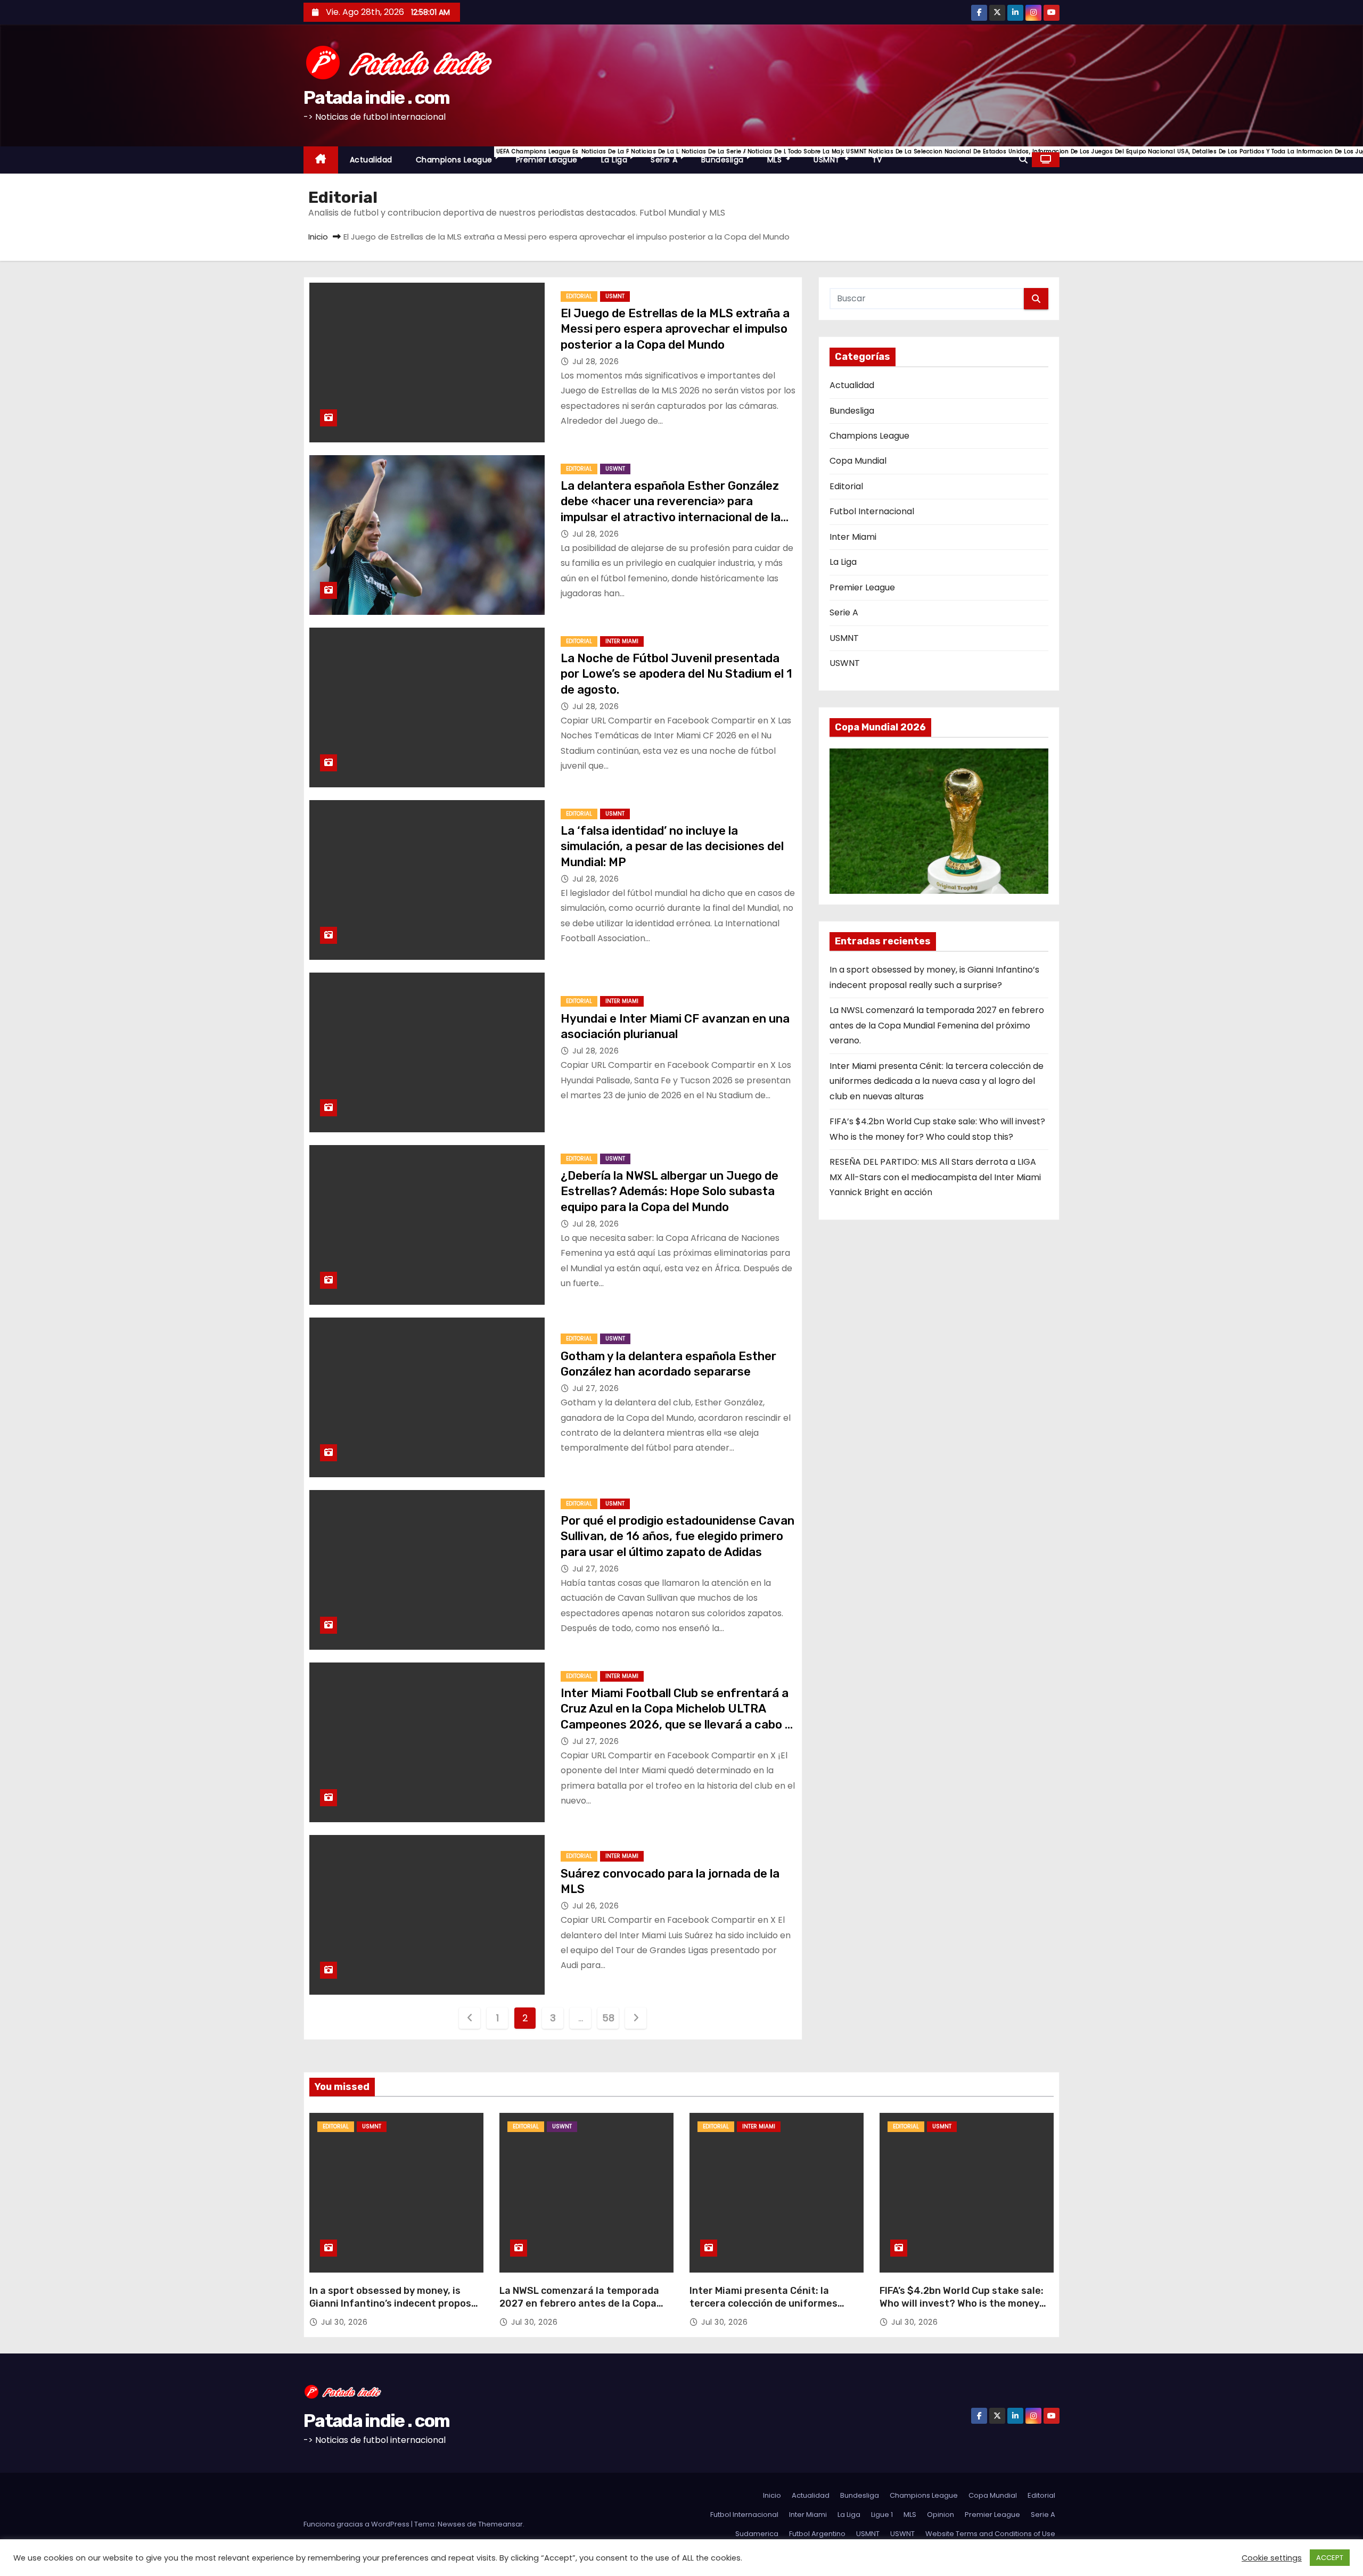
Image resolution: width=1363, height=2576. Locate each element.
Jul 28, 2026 (596, 361)
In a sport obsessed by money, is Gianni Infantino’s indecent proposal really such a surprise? (395, 2303)
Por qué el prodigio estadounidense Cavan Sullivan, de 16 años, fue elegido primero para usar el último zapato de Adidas (678, 1536)
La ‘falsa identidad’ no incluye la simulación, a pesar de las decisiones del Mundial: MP (672, 846)
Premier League (553, 156)
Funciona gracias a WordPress (357, 2524)
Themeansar (500, 2524)
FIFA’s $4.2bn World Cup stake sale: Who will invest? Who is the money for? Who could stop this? (962, 2303)
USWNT (615, 469)
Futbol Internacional (872, 511)
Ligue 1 (882, 2515)
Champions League (460, 156)
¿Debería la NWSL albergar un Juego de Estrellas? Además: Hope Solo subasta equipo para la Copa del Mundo (670, 1191)
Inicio (318, 237)
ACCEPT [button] (1330, 2558)
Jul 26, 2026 (596, 1906)
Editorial (579, 296)
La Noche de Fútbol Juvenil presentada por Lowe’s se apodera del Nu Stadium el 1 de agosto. (676, 674)
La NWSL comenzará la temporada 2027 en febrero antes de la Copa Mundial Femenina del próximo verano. (937, 1025)
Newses (451, 2524)
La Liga (620, 156)
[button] (1023, 159)
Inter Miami (622, 641)
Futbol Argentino (817, 2534)
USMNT (837, 156)
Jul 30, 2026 (344, 2322)
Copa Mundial (858, 461)
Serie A (670, 156)
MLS (785, 156)
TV (877, 160)
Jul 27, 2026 (596, 1388)
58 (608, 2018)
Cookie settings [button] (1272, 2558)
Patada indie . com (376, 98)
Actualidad (371, 160)
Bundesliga (728, 156)
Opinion (941, 2515)
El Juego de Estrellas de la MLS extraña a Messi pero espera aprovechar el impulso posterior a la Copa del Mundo (675, 329)
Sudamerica (757, 2534)
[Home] (321, 160)
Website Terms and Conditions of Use (990, 2534)
